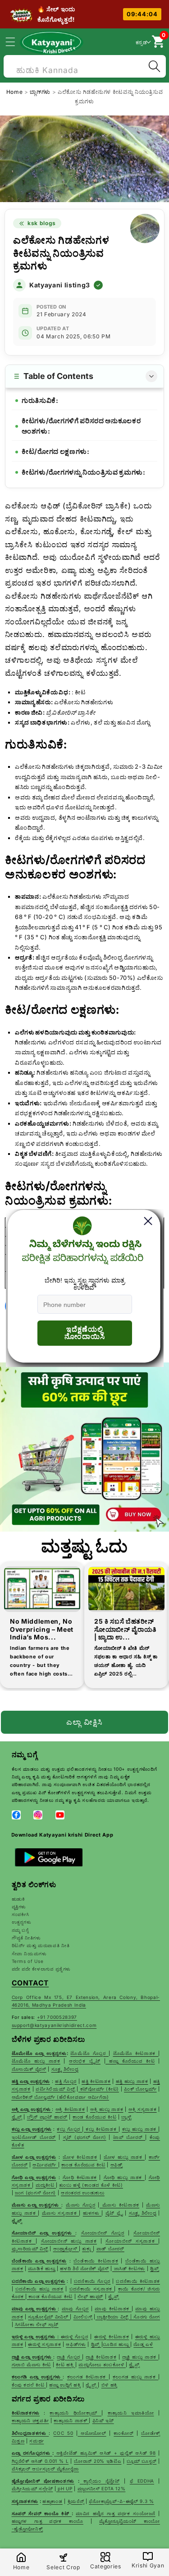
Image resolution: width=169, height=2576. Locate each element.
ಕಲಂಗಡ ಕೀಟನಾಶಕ (88, 2377)
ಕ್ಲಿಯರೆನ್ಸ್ (76, 2501)
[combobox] (85, 65)
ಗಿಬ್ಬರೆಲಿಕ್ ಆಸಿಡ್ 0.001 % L (40, 2461)
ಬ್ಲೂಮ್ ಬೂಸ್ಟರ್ (142, 2461)
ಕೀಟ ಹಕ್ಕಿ (66, 2364)
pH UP (64, 2488)
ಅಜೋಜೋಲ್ (92, 2433)
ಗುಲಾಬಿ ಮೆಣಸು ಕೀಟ (32, 2364)
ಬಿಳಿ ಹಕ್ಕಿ (110, 2385)
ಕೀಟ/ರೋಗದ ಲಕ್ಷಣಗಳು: (56, 451)
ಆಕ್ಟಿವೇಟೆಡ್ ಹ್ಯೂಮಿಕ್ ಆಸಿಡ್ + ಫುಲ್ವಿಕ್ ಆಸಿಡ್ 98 (106, 2453)
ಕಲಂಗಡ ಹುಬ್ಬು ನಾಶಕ (136, 2377)
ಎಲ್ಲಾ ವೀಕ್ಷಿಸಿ (85, 1722)
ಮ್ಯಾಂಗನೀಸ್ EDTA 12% (102, 2488)
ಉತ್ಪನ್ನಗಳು (22, 1922)
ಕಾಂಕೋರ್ (123, 2433)
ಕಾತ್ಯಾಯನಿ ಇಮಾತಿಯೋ (131, 2413)
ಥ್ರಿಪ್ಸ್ (96, 2344)
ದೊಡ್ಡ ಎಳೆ (143, 2344)
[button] (15, 42)
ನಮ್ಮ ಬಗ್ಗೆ (20, 1930)
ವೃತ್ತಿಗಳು (19, 1907)
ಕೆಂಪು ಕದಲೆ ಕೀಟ (29, 2385)
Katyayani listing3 (60, 285)
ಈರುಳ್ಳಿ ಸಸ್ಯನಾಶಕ (44, 2344)
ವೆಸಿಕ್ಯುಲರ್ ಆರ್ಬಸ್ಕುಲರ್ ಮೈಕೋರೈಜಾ (46, 2469)
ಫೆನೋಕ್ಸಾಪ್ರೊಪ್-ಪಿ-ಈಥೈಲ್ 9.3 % (121, 2501)
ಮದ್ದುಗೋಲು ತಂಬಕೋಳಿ (102, 2364)
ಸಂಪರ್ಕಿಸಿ (21, 1914)
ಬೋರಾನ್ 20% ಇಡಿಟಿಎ (98, 2461)
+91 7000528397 (57, 2017)
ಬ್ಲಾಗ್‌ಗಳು (41, 92)
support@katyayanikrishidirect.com (54, 2025)
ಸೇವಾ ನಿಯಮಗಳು (29, 1953)
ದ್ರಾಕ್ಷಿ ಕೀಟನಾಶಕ (101, 2357)
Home (15, 92)
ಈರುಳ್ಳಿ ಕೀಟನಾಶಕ (112, 2336)
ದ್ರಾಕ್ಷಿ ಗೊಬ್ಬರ (69, 2357)
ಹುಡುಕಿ (18, 1899)
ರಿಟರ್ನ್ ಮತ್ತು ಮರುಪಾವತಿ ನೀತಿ (41, 1945)
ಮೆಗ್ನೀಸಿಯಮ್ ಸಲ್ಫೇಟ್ (32, 2488)
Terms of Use (28, 1961)
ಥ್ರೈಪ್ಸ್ (134, 2364)
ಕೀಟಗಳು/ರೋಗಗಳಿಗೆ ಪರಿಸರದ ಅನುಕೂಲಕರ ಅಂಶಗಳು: (81, 426)
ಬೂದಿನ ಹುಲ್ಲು (116, 2344)
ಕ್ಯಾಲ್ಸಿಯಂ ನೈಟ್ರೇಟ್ (101, 2481)
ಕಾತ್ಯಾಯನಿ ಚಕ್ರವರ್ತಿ (30, 2420)
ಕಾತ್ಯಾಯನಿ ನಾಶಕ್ (71, 2420)
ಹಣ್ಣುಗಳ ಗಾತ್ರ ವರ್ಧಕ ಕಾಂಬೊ (48, 2521)
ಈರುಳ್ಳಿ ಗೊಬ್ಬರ (75, 2336)
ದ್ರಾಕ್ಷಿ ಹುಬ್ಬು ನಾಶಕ (140, 2357)
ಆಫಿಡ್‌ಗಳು (76, 2344)
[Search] (154, 66)
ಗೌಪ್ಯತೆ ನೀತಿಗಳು (26, 1938)
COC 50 (63, 2433)
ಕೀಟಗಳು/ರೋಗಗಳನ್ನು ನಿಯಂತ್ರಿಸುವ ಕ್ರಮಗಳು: (84, 472)
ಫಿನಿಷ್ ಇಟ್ (103, 2420)
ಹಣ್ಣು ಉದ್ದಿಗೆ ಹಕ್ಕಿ (65, 2385)
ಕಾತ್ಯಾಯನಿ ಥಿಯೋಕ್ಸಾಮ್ (75, 2413)
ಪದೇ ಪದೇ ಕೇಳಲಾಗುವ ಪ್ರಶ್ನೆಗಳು (41, 1969)
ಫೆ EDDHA (142, 2481)
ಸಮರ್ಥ (37, 2441)
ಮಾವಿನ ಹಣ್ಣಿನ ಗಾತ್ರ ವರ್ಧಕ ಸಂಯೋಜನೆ (116, 2513)
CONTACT (30, 1983)
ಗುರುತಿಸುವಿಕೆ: (40, 400)
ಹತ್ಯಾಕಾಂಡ (53, 2501)
